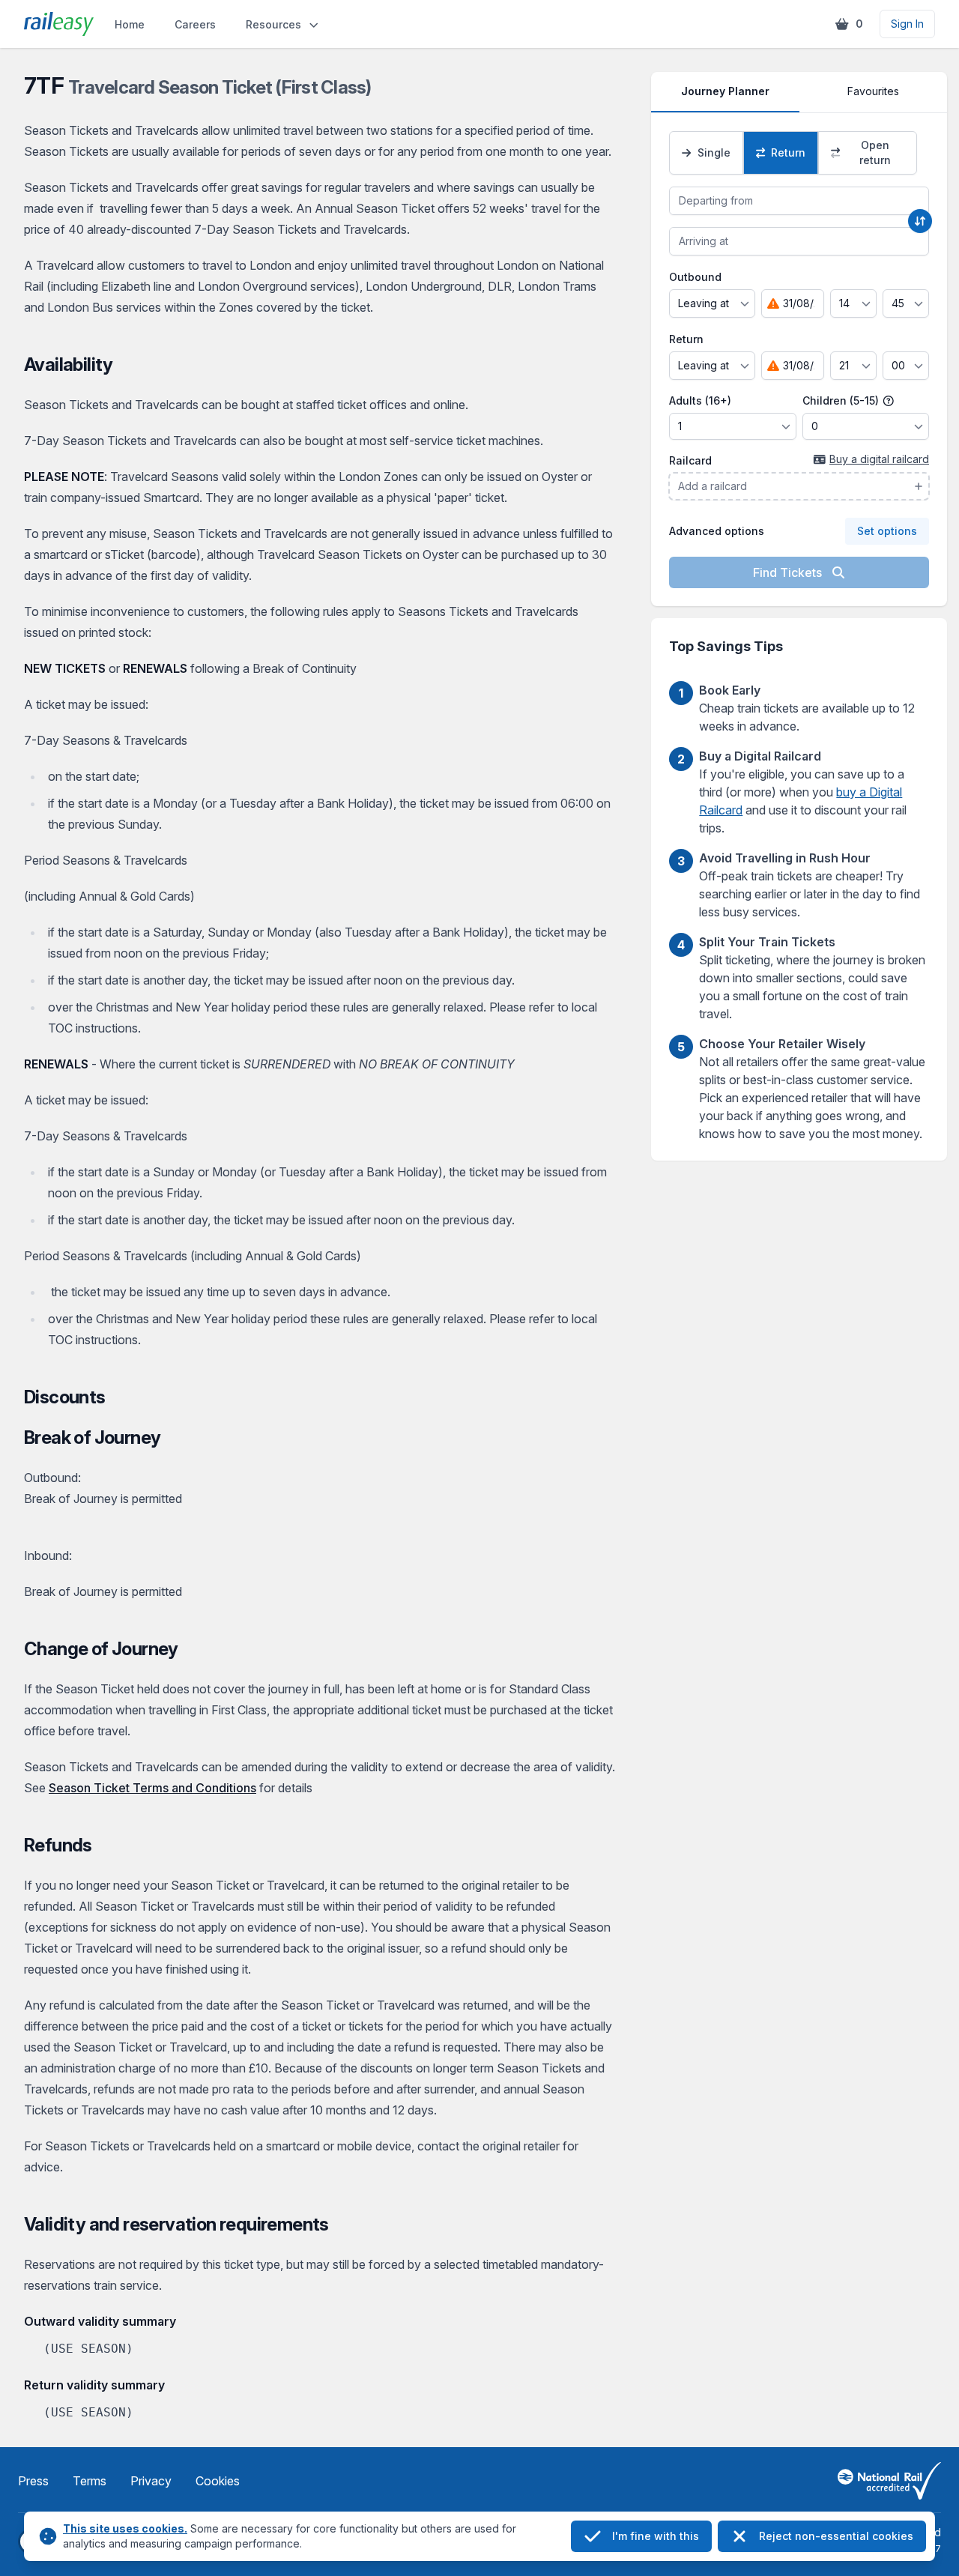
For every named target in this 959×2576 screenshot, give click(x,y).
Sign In (907, 24)
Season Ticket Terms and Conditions (152, 1788)
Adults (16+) (700, 400)
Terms (90, 2481)
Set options (887, 531)
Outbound (695, 277)
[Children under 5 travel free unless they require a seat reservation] (889, 401)
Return (686, 339)
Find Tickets (789, 572)
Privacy (151, 2481)
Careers (195, 24)
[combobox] (799, 201)
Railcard (690, 460)
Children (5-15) (842, 400)
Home (130, 24)
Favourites (873, 91)
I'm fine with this (656, 2536)
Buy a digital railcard (879, 459)
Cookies (218, 2481)
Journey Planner (725, 91)
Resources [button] (273, 24)
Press (33, 2481)
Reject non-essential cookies (836, 2536)
